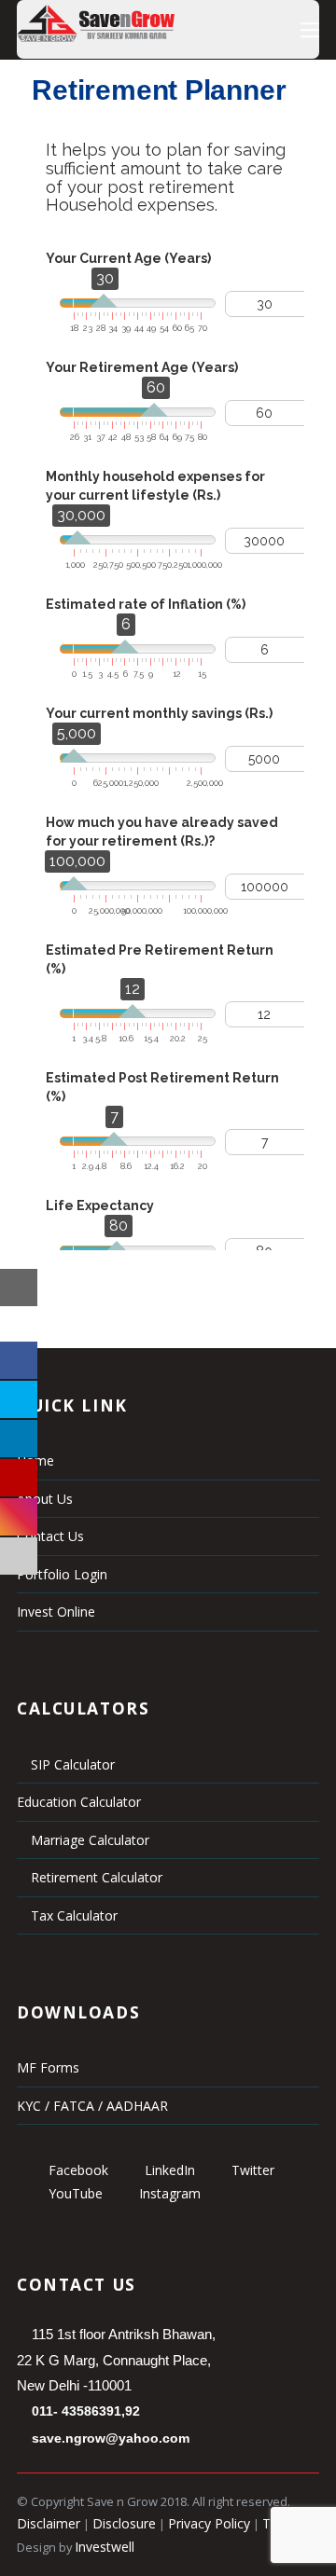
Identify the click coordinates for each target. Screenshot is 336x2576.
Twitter (251, 2170)
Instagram (168, 2193)
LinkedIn (168, 2170)
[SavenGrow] (96, 37)
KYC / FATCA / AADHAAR (92, 2106)
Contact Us (50, 1536)
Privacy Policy (209, 2523)
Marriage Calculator (88, 1840)
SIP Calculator (71, 1764)
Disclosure (124, 2523)
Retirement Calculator (95, 1877)
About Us (45, 1499)
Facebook (77, 2170)
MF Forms (48, 2067)
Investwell (105, 2547)
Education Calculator (79, 1802)
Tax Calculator (72, 1915)
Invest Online (56, 1612)
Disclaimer (49, 2523)
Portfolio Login (62, 1574)
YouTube (74, 2193)
